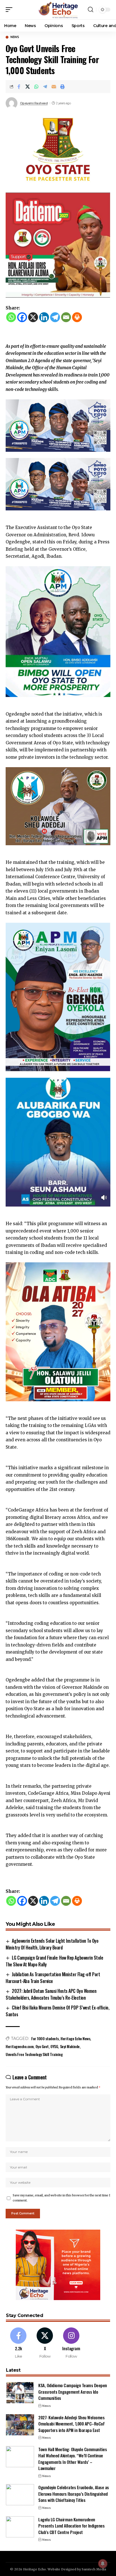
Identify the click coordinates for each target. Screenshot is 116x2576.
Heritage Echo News (75, 2038)
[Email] (54, 87)
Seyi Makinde (70, 2046)
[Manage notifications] (103, 2564)
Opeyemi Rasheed (34, 103)
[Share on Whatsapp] (36, 87)
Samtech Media (94, 2569)
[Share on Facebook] (19, 87)
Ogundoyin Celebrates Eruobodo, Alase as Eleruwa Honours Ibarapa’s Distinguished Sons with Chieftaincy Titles (74, 2494)
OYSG (54, 2046)
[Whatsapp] (11, 317)
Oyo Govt (42, 2046)
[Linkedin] (44, 317)
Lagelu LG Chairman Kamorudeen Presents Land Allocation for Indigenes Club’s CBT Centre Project (71, 2526)
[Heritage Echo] (58, 10)
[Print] (63, 87)
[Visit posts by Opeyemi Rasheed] (12, 103)
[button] (10, 10)
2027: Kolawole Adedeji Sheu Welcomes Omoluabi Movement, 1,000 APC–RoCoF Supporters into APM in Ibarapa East (72, 2424)
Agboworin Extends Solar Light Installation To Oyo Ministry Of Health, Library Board (52, 1944)
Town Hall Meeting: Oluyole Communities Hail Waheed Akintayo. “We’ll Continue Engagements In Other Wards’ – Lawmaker (72, 2459)
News (15, 37)
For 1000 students (45, 2038)
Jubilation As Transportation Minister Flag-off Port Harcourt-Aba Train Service (53, 1978)
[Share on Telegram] (45, 87)
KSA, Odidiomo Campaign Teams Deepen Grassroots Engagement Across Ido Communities (73, 2392)
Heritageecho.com (20, 2046)
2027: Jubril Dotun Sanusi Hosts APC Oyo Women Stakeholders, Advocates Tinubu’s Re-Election (51, 1994)
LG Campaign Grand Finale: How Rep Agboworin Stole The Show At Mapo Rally (54, 1961)
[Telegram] (55, 317)
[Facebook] (22, 317)
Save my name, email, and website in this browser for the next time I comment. (61, 2198)
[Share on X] (28, 87)
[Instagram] (71, 2343)
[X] (33, 317)
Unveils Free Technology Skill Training (34, 2054)
